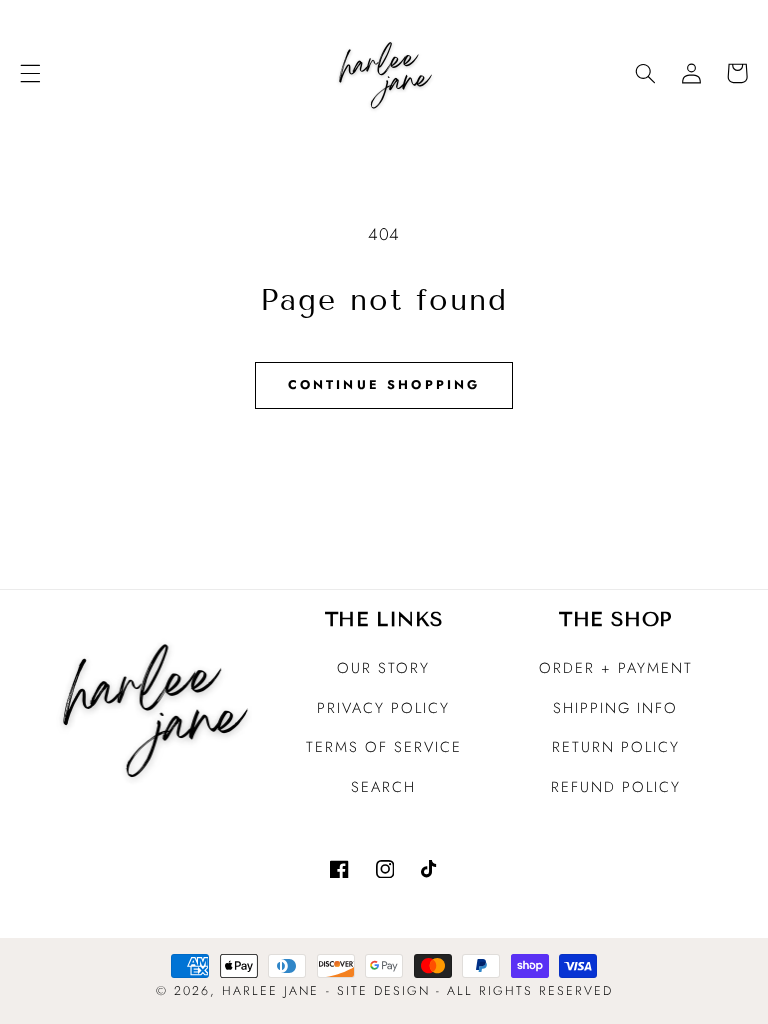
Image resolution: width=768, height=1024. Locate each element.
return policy (616, 747)
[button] (30, 73)
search (383, 787)
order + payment (616, 668)
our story (383, 668)
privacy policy (383, 708)
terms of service (384, 747)
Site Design (383, 991)
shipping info (615, 708)
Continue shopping (384, 385)
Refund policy (616, 787)
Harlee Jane (270, 991)
